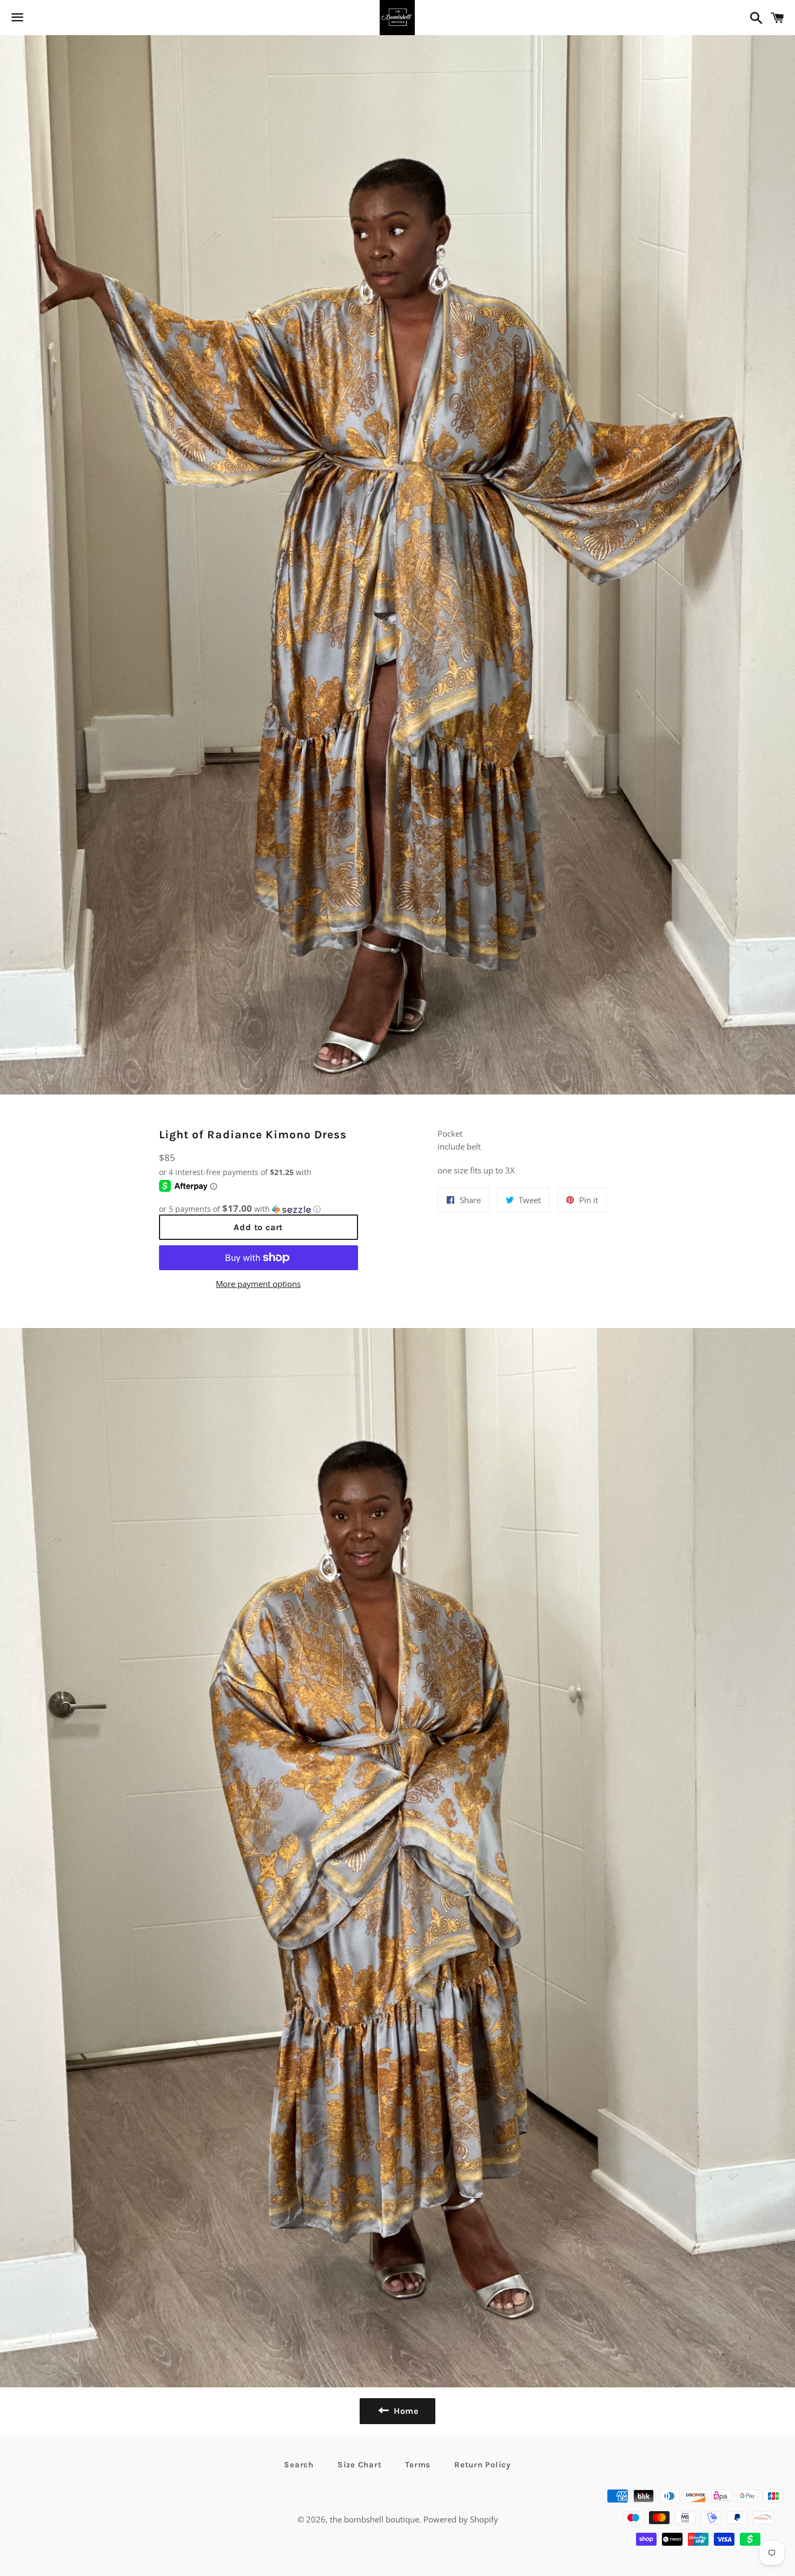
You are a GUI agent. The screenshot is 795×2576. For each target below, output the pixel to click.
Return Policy (483, 2465)
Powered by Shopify (461, 2519)
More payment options (258, 1284)
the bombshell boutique (375, 2519)
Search (299, 2465)
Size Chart (360, 2465)
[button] (259, 1209)
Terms (418, 2465)
